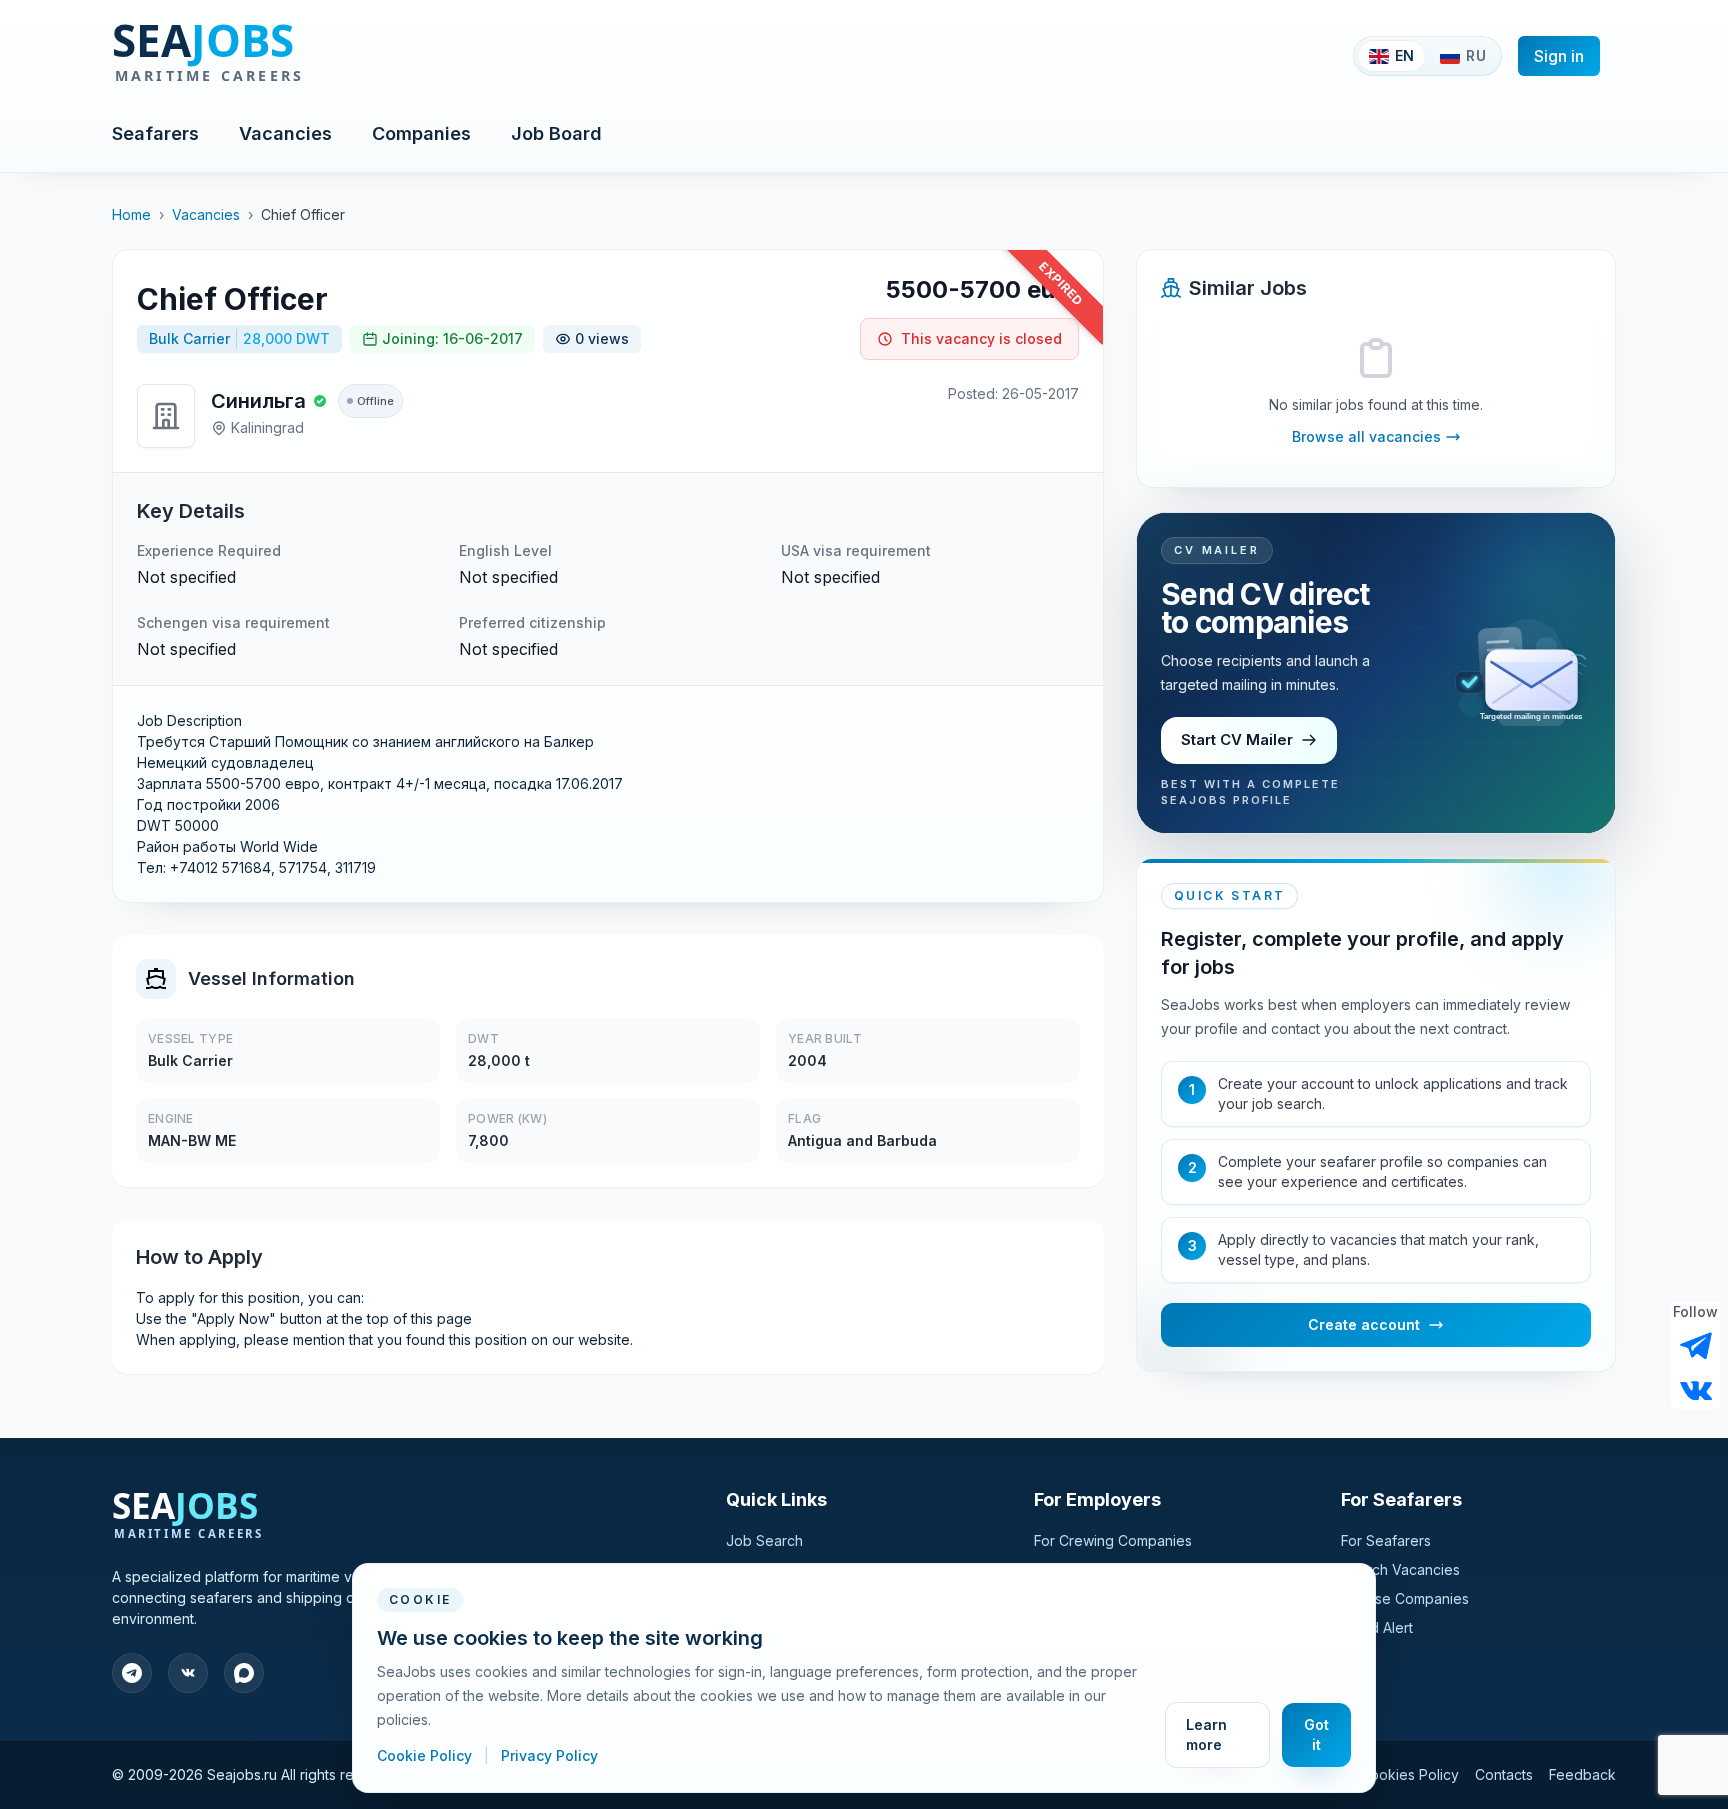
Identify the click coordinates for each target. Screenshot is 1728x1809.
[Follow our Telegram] (1696, 1346)
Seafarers (155, 133)
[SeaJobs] (273, 56)
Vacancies (285, 133)
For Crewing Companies (1113, 1540)
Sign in (1559, 56)
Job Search (764, 1540)
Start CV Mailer (1237, 739)
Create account (1364, 1324)
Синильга (258, 401)
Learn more (1206, 1734)
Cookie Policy (426, 1755)
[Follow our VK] (1696, 1389)
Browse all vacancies (1366, 436)
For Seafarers (1386, 1540)
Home (131, 214)
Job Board (556, 133)
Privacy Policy (549, 1755)
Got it (1316, 1734)
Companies (421, 133)
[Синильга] (166, 416)
